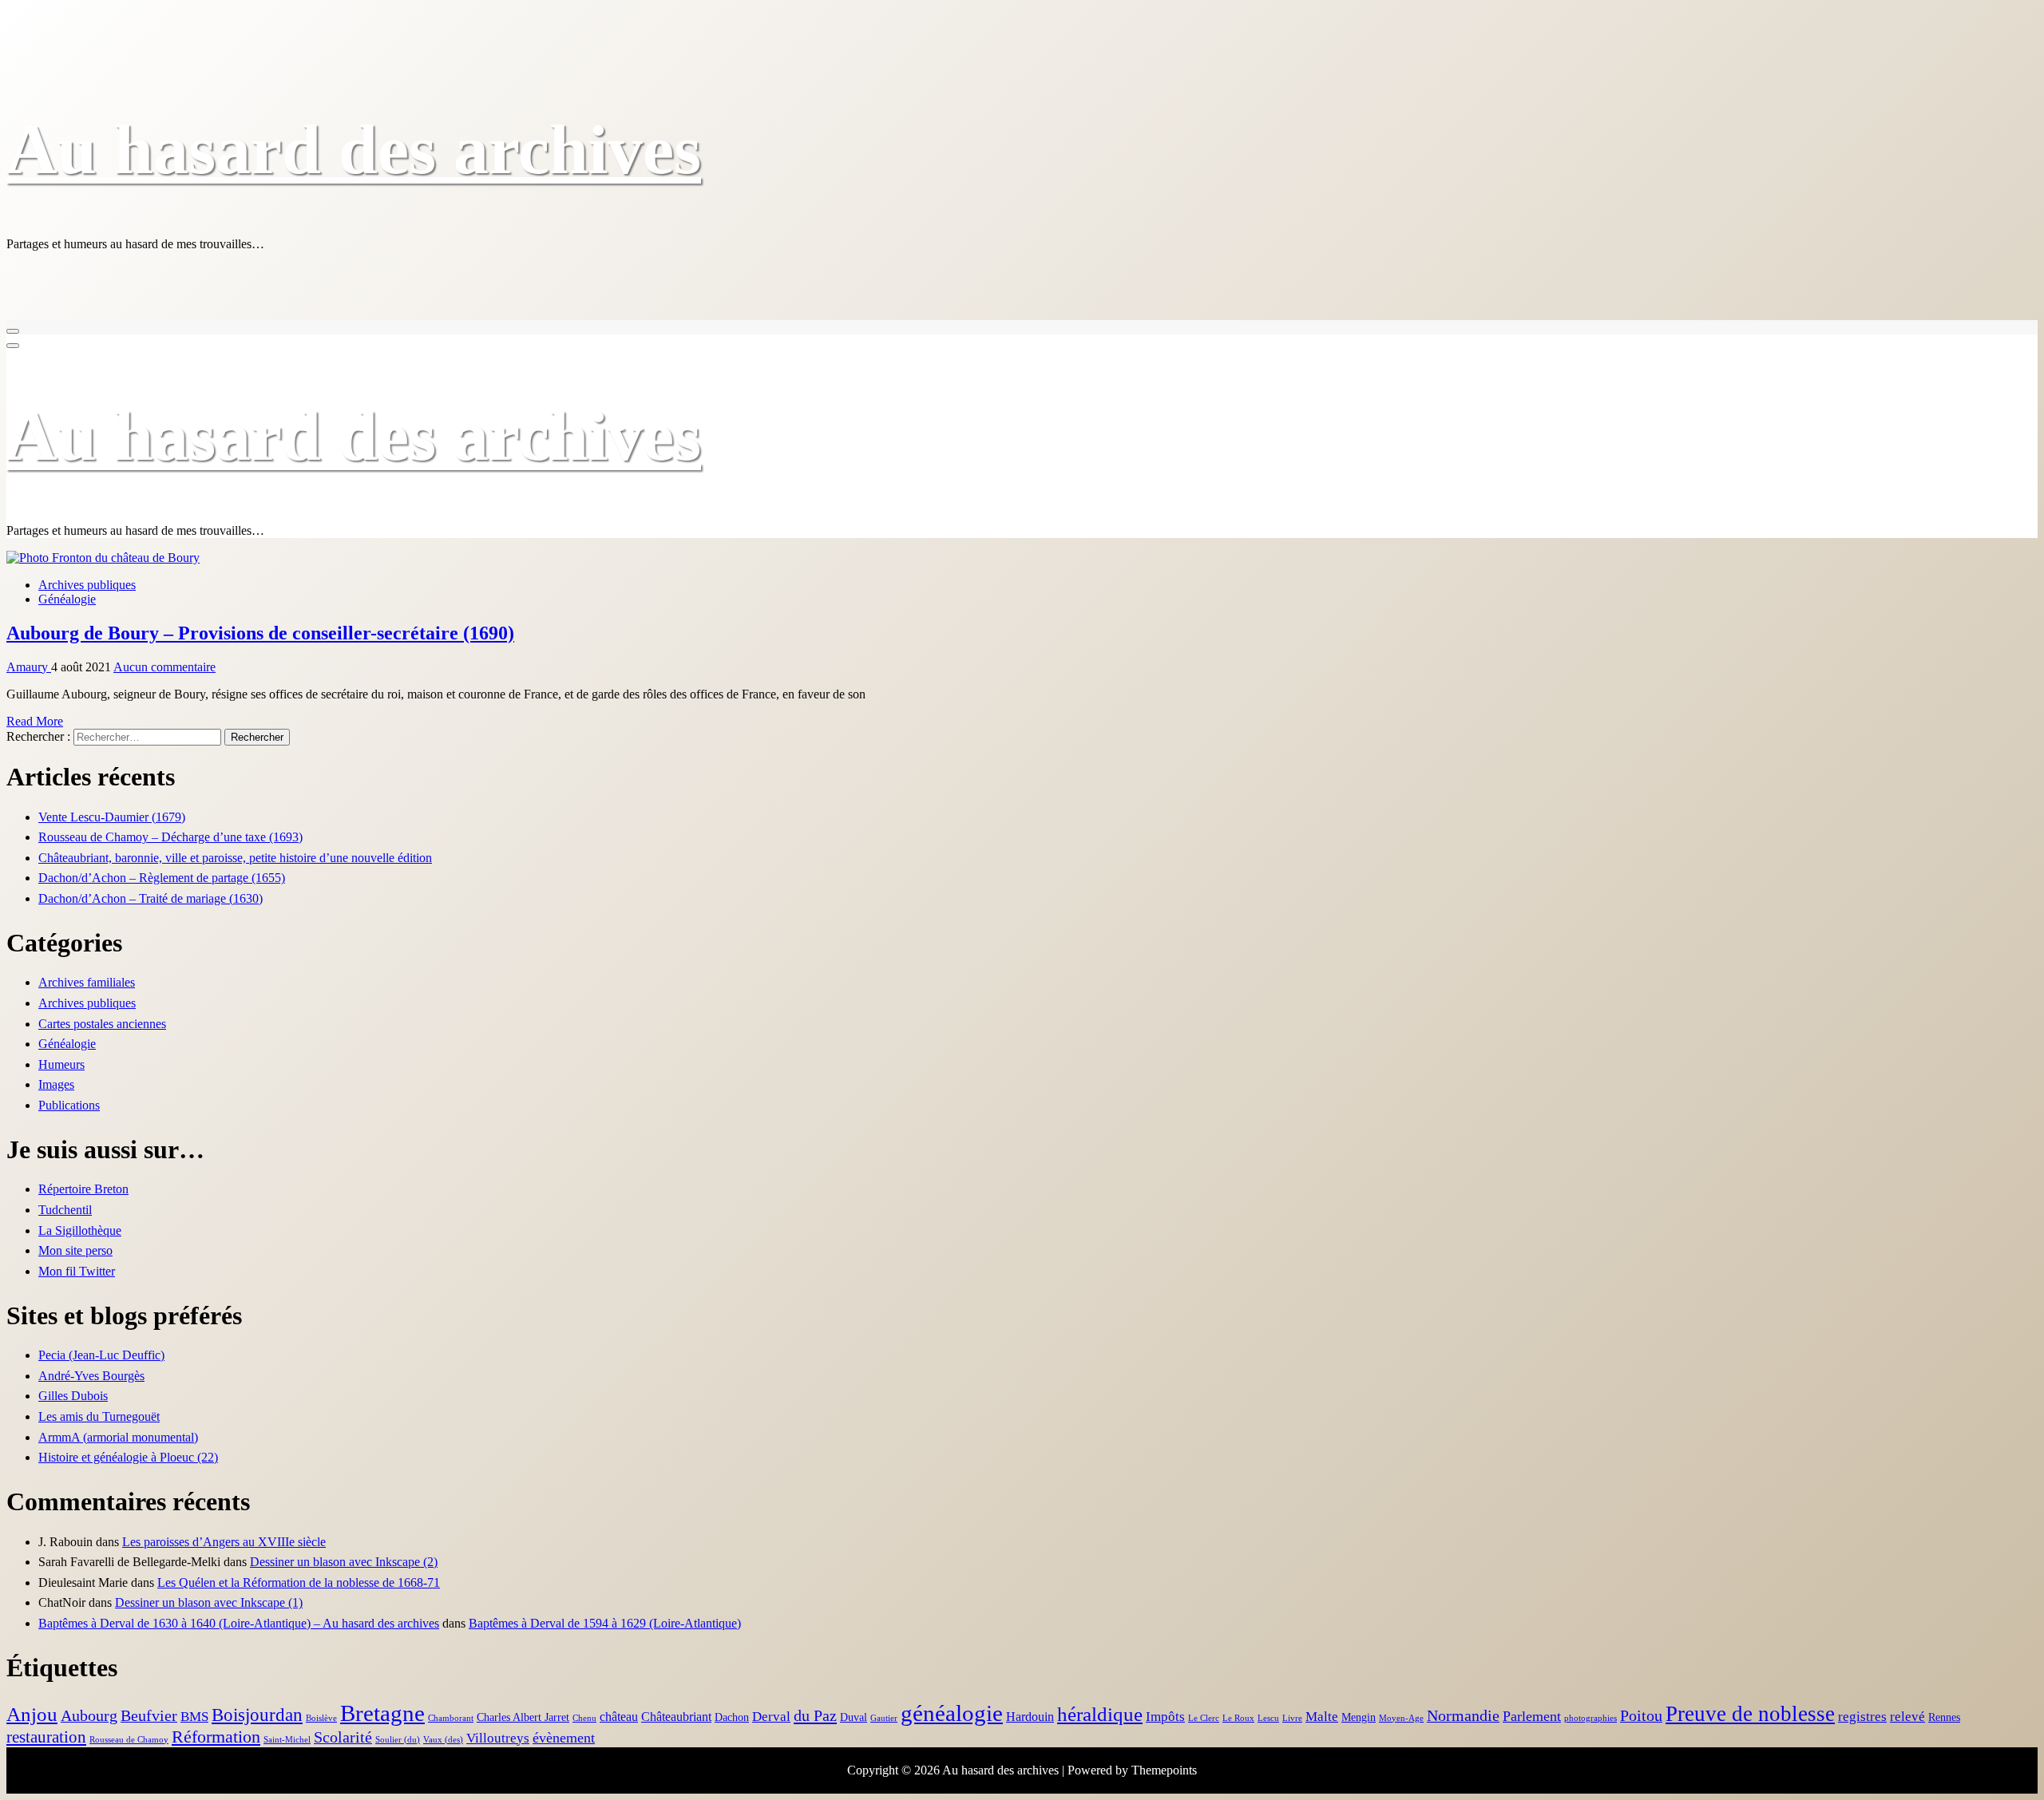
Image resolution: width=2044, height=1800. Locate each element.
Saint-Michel (287, 1740)
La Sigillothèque (80, 1230)
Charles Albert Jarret (523, 1717)
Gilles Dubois (73, 1396)
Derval (771, 1717)
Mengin (1359, 1717)
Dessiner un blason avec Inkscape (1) (209, 1602)
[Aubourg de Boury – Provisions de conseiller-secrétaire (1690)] (103, 558)
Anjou (32, 1714)
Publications (69, 1105)
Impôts (1165, 1717)
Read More (35, 721)
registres (1862, 1717)
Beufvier (149, 1716)
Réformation (216, 1737)
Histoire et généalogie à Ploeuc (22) (128, 1457)
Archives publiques (87, 585)
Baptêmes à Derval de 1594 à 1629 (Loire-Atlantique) (605, 1623)
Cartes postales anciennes (102, 1024)
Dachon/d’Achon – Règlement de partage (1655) (162, 878)
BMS (194, 1717)
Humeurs (61, 1064)
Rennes (1944, 1717)
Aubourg (89, 1716)
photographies (1590, 1718)
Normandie (1463, 1716)
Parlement (1532, 1716)
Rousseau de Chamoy (129, 1740)
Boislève (321, 1718)
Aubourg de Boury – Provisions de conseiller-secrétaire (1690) (260, 633)
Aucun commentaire (164, 667)
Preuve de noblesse (1750, 1714)
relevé (1907, 1717)
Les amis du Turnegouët (99, 1416)
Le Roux (1238, 1718)
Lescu (1268, 1718)
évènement (564, 1738)
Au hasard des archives (354, 150)
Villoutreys (498, 1738)
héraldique (1100, 1714)
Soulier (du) (398, 1740)
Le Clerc (1204, 1718)
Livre (1292, 1718)
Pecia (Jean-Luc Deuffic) (101, 1355)
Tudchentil (65, 1210)
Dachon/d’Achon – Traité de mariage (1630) (151, 898)
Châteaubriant (676, 1717)
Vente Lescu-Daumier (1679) (112, 817)
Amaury (29, 667)
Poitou (1641, 1716)
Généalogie (67, 599)
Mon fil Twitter (77, 1271)
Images (56, 1084)
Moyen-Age (1401, 1718)
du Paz (815, 1715)
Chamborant (451, 1718)
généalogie (952, 1713)
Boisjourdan (257, 1715)
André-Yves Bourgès (91, 1376)
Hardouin (1030, 1717)
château (619, 1717)
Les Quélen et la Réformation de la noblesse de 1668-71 (299, 1582)
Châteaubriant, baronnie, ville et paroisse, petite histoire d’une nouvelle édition (235, 858)
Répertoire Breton (83, 1189)
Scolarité (343, 1737)
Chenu (584, 1718)
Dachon (732, 1717)
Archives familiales (87, 982)
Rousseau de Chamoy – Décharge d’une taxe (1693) (170, 837)
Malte (1322, 1717)
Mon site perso (75, 1250)
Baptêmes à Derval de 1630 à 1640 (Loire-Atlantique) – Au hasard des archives (239, 1623)
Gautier (884, 1718)
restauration (46, 1737)
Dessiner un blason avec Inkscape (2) (344, 1562)
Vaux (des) (443, 1740)
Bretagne (382, 1713)
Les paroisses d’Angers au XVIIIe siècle (224, 1542)
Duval (854, 1717)
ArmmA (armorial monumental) (118, 1437)
